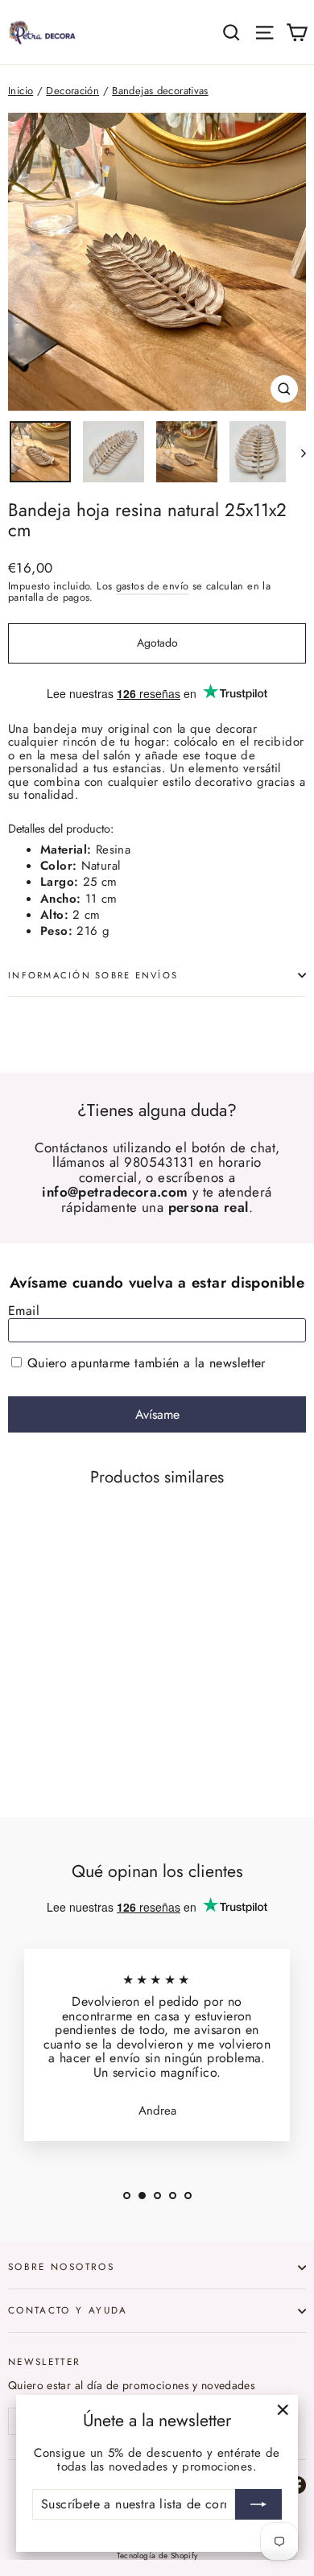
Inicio (21, 91)
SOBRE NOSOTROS (61, 2266)
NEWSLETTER (45, 2361)
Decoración (72, 91)
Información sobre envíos (93, 975)
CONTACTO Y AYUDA (68, 2310)
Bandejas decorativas (160, 91)
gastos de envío (153, 586)
